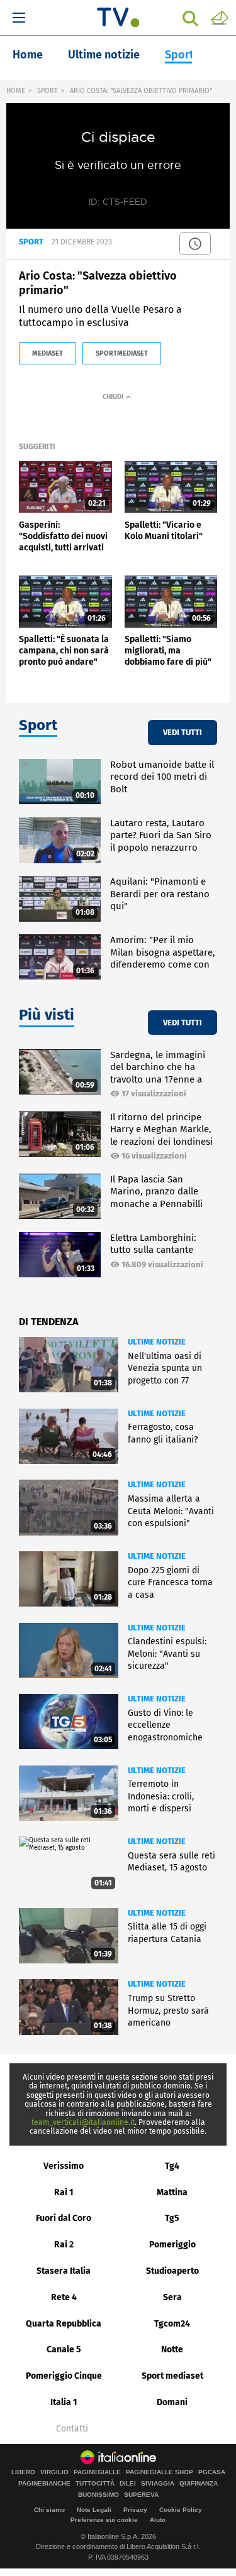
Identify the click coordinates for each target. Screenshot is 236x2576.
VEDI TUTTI (183, 732)
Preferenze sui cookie (104, 2520)
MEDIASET (48, 353)
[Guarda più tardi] (195, 244)
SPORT (48, 91)
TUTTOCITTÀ (95, 2484)
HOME (16, 91)
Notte (172, 2350)
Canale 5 (64, 2350)
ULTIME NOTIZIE (157, 1342)
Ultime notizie (104, 55)
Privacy (135, 2510)
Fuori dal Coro (64, 2218)
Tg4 (172, 2166)
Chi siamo (49, 2510)
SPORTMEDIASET (122, 353)
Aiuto (158, 2520)
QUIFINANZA (199, 2484)
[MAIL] (220, 17)
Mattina (172, 2192)
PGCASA (212, 2472)
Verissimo (64, 2166)
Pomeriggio (172, 2245)
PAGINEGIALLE (97, 2472)
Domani (172, 2402)
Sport (179, 55)
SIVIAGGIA (158, 2484)
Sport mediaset (172, 2376)
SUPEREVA (141, 2495)
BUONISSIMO (98, 2495)
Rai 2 (64, 2245)
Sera (172, 2297)
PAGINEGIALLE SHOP (160, 2472)
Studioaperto (172, 2271)
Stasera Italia (64, 2271)
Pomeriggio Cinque (64, 2376)
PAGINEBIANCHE (44, 2484)
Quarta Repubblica (64, 2324)
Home (28, 55)
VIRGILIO (54, 2472)
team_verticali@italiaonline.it (83, 2122)
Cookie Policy (181, 2510)
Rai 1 (64, 2192)
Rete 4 (64, 2297)
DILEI (128, 2484)
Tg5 (172, 2218)
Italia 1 (64, 2402)
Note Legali (94, 2510)
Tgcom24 (172, 2324)
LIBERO (23, 2472)
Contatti (72, 2429)
